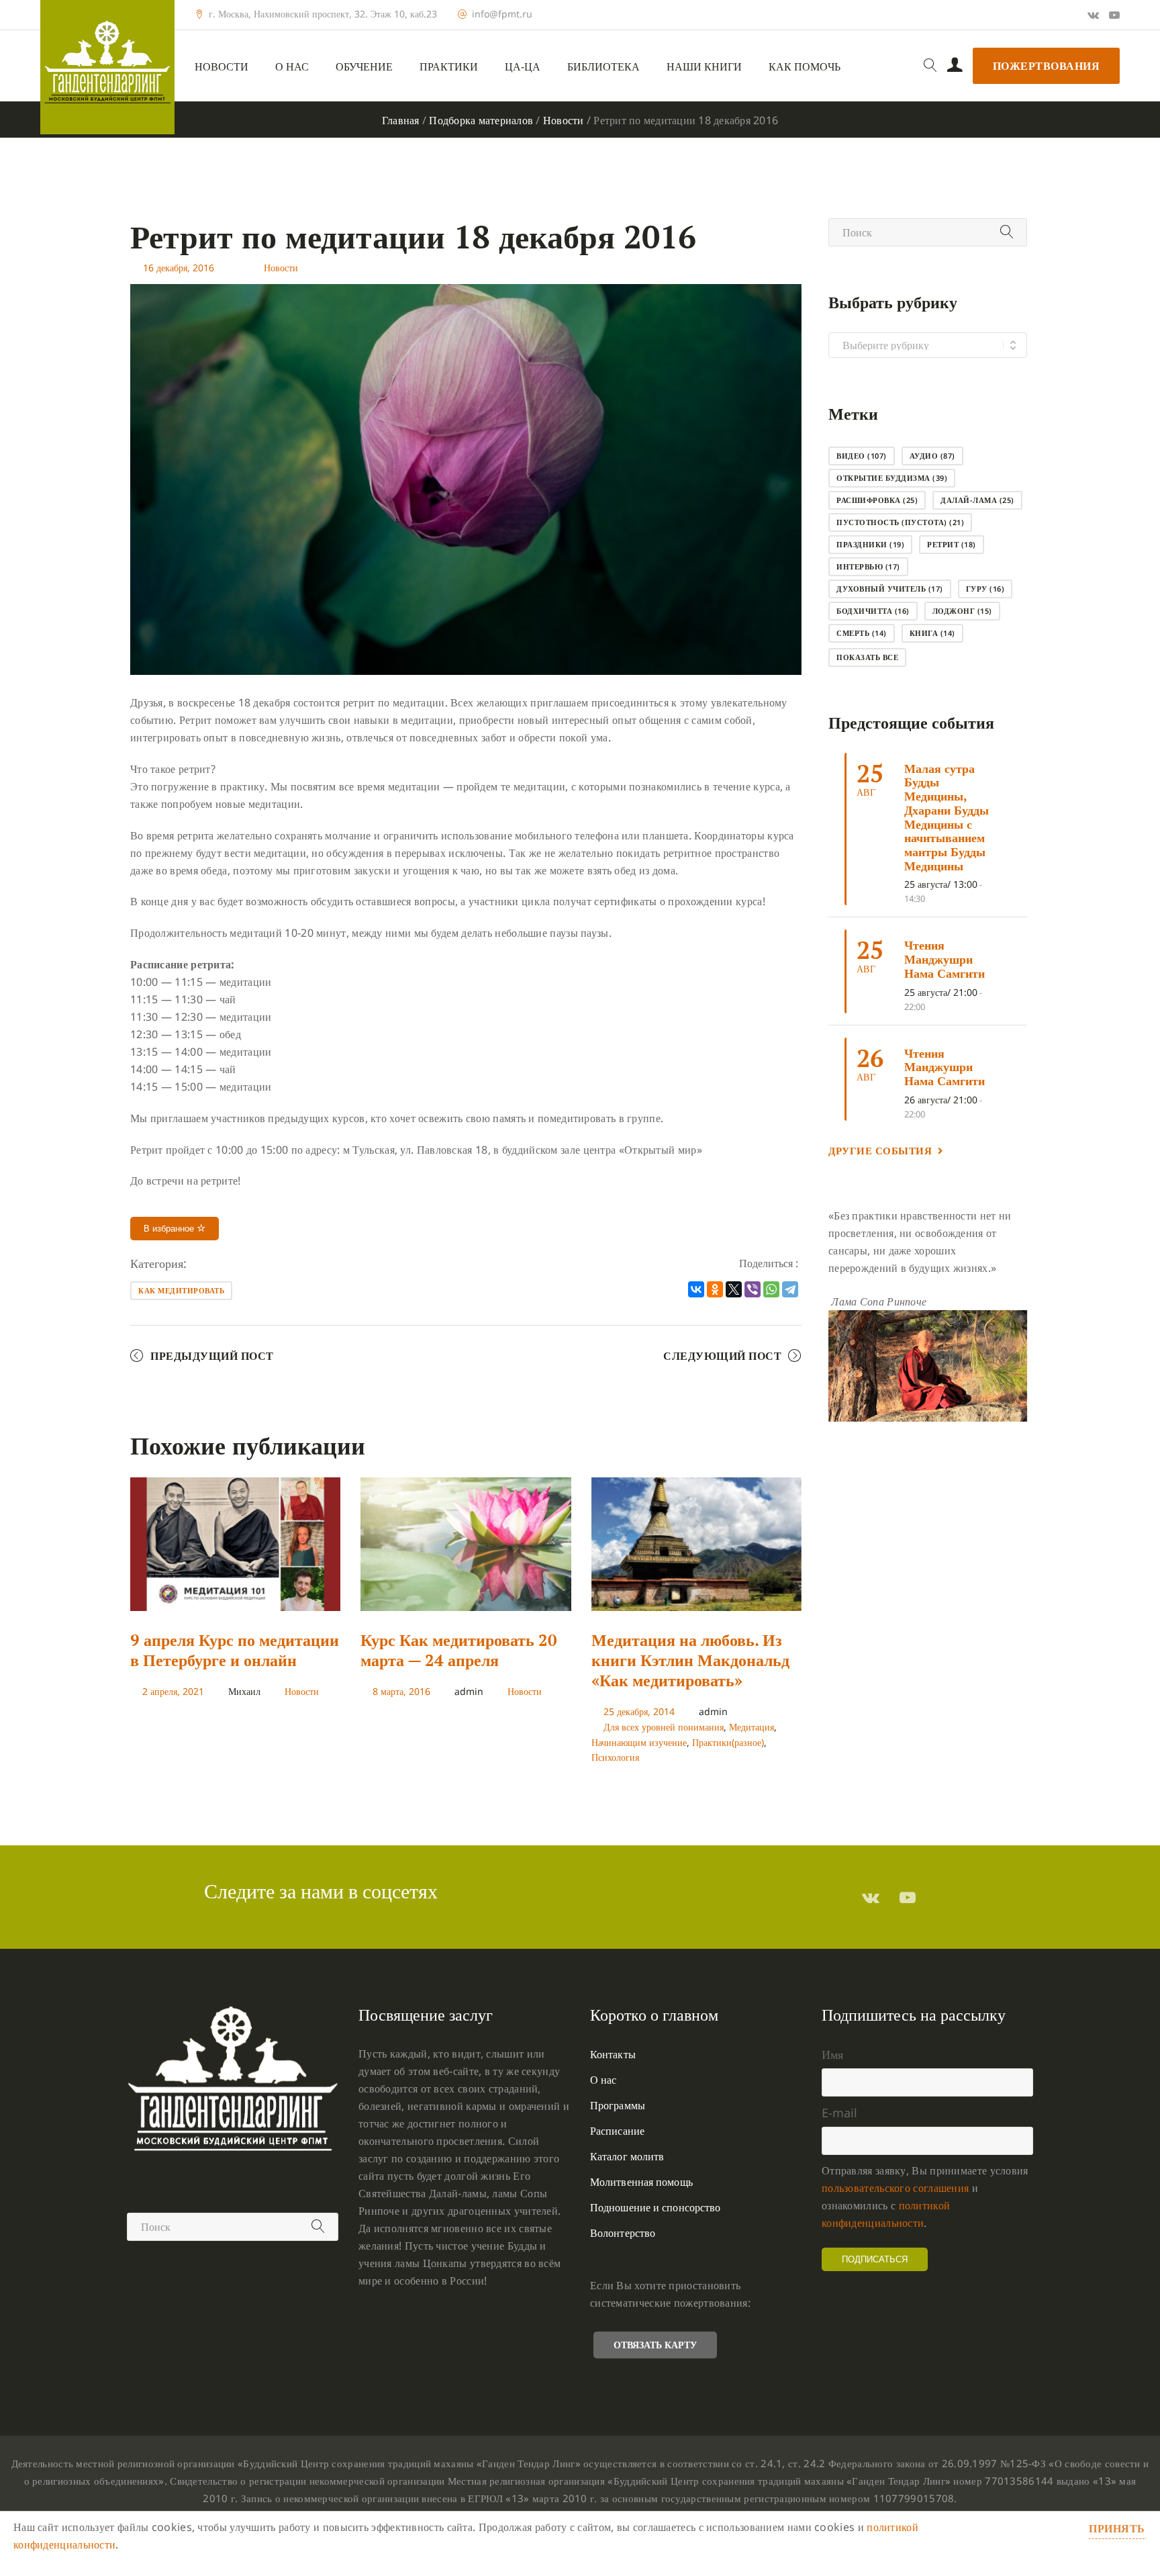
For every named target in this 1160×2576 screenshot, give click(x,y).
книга (932, 633)
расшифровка (877, 500)
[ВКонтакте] (696, 1289)
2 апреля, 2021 (173, 1691)
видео (862, 456)
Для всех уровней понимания (664, 1727)
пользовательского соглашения (895, 2188)
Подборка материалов (481, 120)
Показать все (867, 657)
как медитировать (181, 1290)
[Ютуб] (1114, 15)
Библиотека (603, 67)
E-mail (839, 2113)
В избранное (170, 1229)
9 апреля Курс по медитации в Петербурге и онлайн (235, 1650)
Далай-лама (977, 500)
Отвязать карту (655, 2345)
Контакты (613, 2054)
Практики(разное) (728, 1742)
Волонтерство (623, 2233)
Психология (615, 1757)
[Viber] (753, 1289)
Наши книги (704, 67)
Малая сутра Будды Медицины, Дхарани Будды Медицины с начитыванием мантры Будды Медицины (947, 817)
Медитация (752, 1727)
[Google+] (1093, 15)
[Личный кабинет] (955, 66)
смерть (862, 633)
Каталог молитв (627, 2156)
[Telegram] (790, 1289)
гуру (985, 589)
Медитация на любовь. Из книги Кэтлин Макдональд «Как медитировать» (690, 1660)
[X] (734, 1289)
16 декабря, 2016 (179, 268)
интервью (868, 566)
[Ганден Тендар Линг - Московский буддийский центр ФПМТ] (107, 67)
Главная (401, 120)
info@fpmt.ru (502, 14)
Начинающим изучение (639, 1742)
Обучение (364, 67)
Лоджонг (962, 611)
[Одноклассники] (715, 1289)
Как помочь (805, 67)
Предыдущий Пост (212, 1356)
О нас (292, 67)
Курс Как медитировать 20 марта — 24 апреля (459, 1650)
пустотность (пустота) (900, 522)
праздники (870, 544)
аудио (932, 456)
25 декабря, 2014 (639, 1711)
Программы (618, 2105)
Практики (449, 67)
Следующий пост (722, 1356)
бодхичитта (873, 611)
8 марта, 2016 (401, 1691)
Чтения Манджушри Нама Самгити (945, 959)
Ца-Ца (523, 67)
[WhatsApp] (771, 1289)
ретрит (952, 544)
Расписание (617, 2131)
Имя (832, 2054)
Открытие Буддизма (892, 478)
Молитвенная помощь (641, 2182)
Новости (222, 67)
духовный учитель (890, 589)
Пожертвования (1047, 66)
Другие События (880, 1150)
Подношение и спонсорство (655, 2207)
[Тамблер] (871, 1897)
